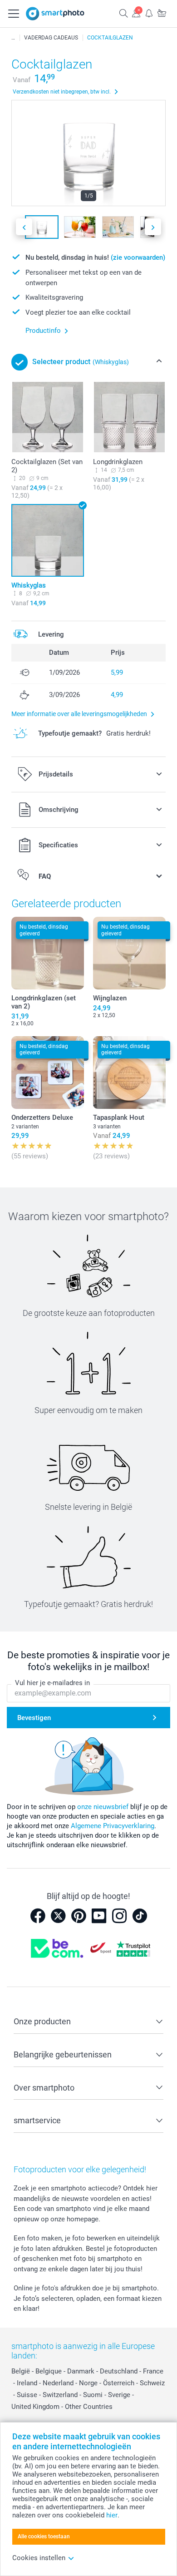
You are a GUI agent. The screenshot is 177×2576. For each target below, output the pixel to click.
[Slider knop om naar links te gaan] (24, 227)
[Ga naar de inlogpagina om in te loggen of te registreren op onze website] (136, 13)
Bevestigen (34, 1718)
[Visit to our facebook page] (38, 1916)
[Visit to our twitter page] (58, 1916)
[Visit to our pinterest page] (79, 1916)
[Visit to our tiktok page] (140, 1916)
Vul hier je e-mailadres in (52, 1683)
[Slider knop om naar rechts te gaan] (153, 227)
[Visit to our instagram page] (119, 1916)
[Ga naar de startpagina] (55, 14)
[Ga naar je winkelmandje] (162, 13)
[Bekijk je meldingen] (149, 13)
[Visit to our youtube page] (99, 1916)
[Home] (13, 38)
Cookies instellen (39, 2558)
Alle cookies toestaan (44, 2536)
